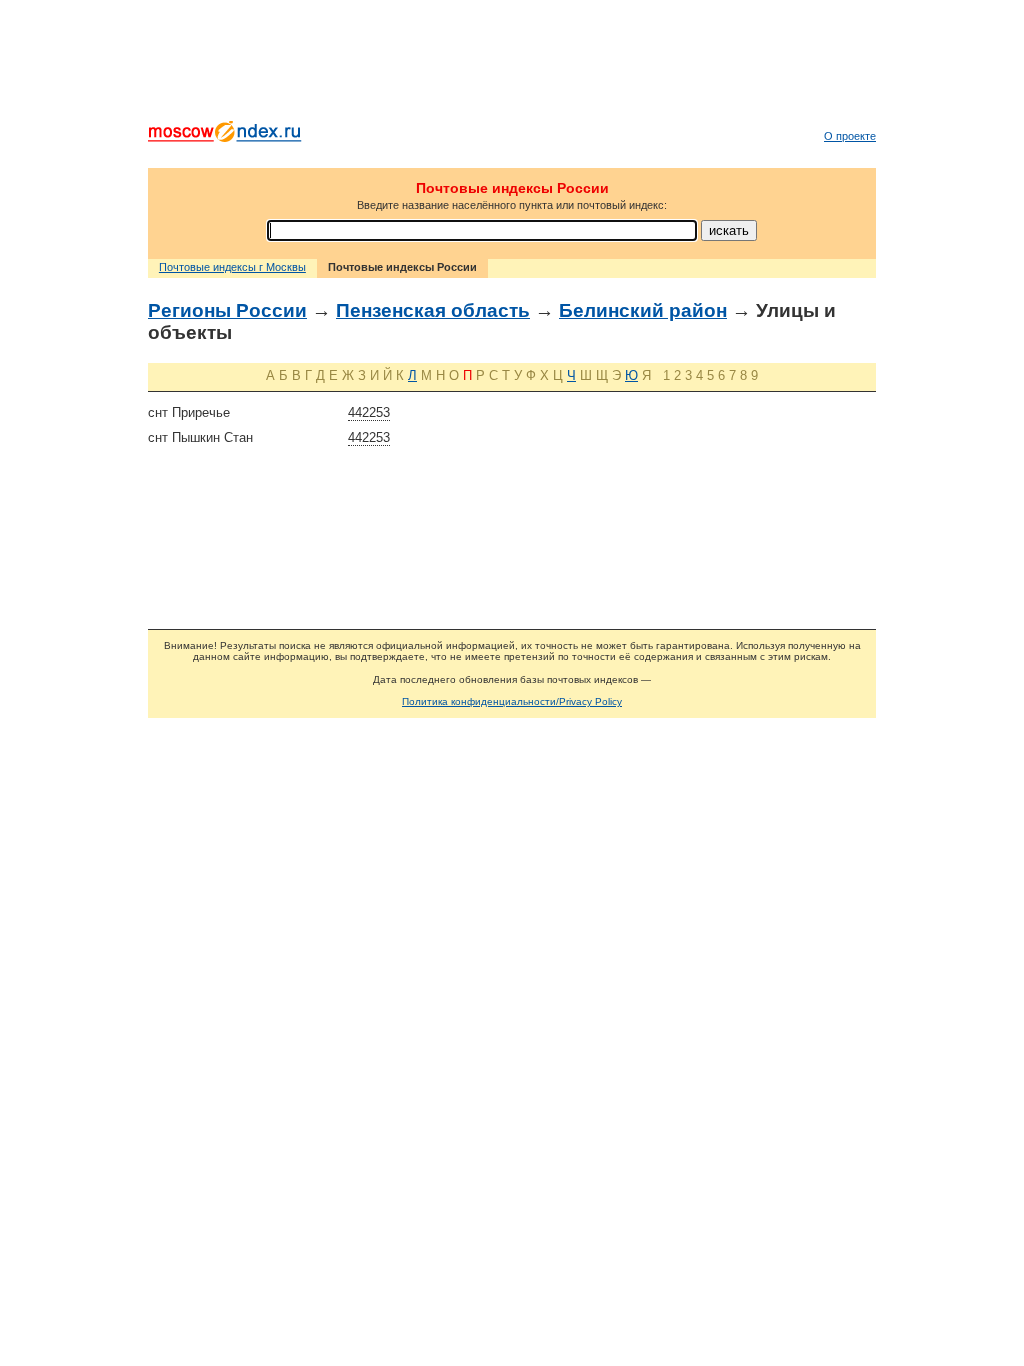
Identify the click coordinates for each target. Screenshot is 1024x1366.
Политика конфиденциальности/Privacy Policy (512, 701)
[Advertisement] (512, 65)
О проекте (850, 136)
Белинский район (643, 310)
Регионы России (227, 310)
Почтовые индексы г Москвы (232, 267)
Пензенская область (433, 310)
